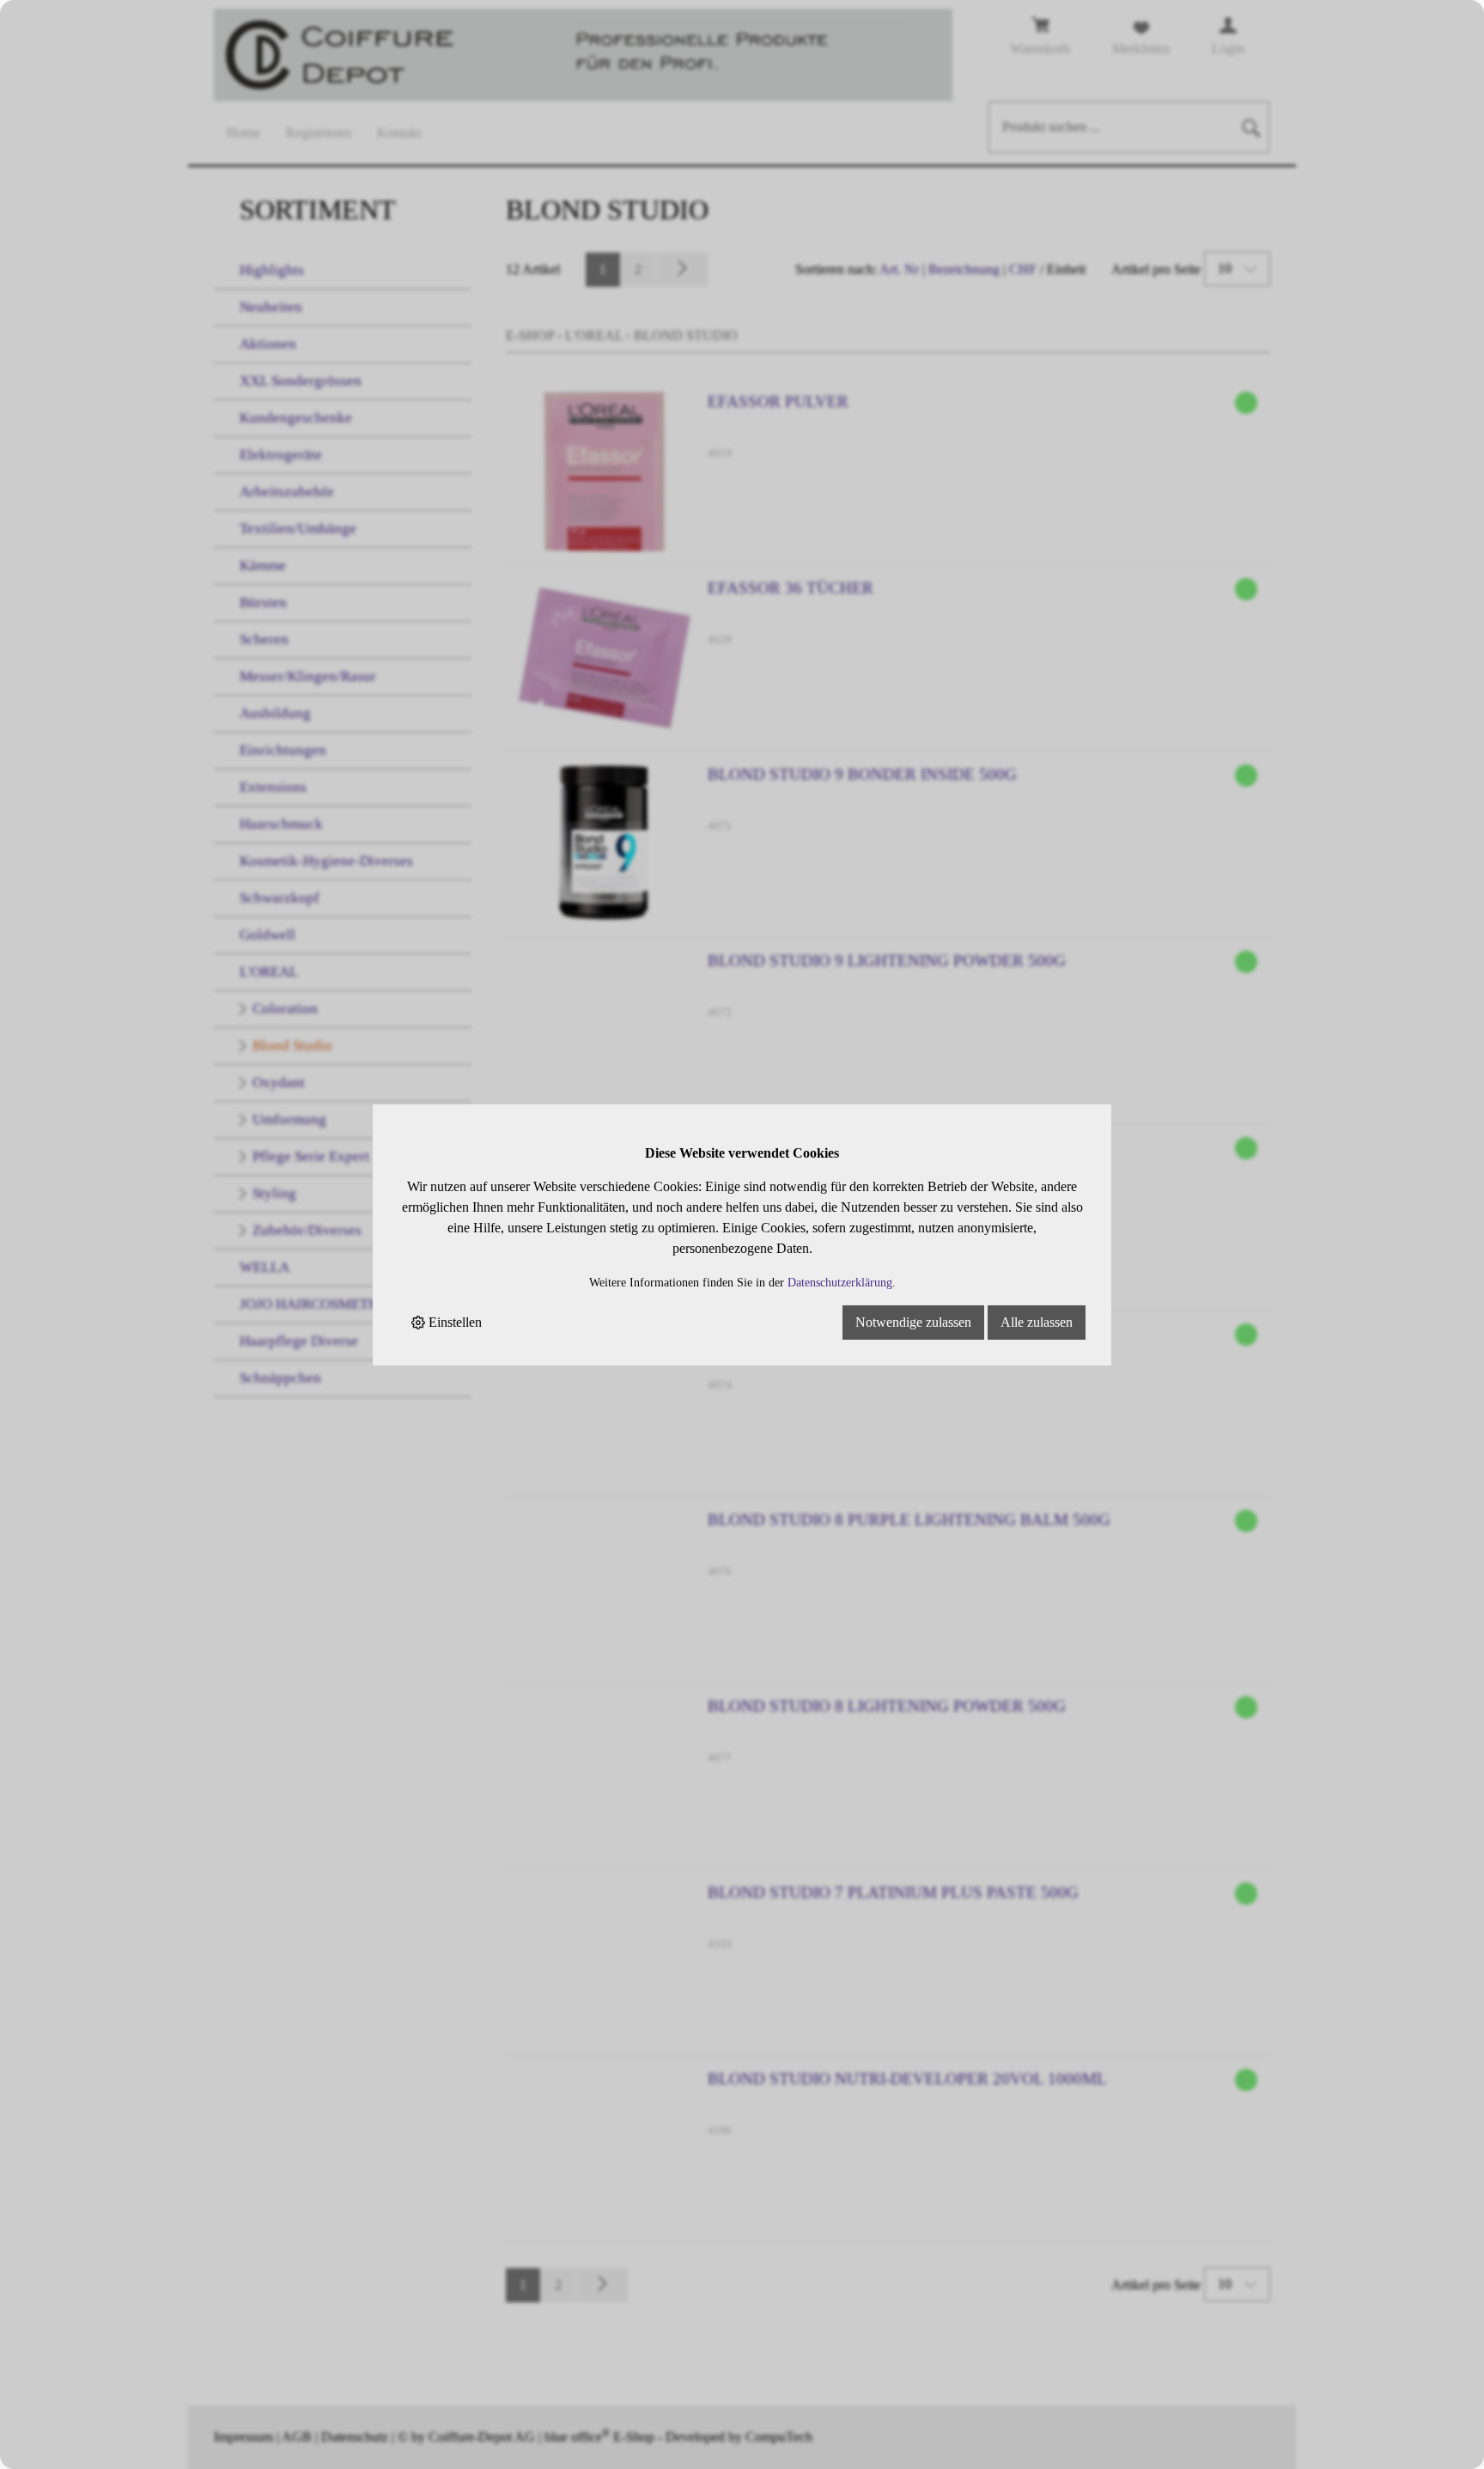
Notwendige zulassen (913, 1322)
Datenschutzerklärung (840, 1282)
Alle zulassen (1037, 1322)
